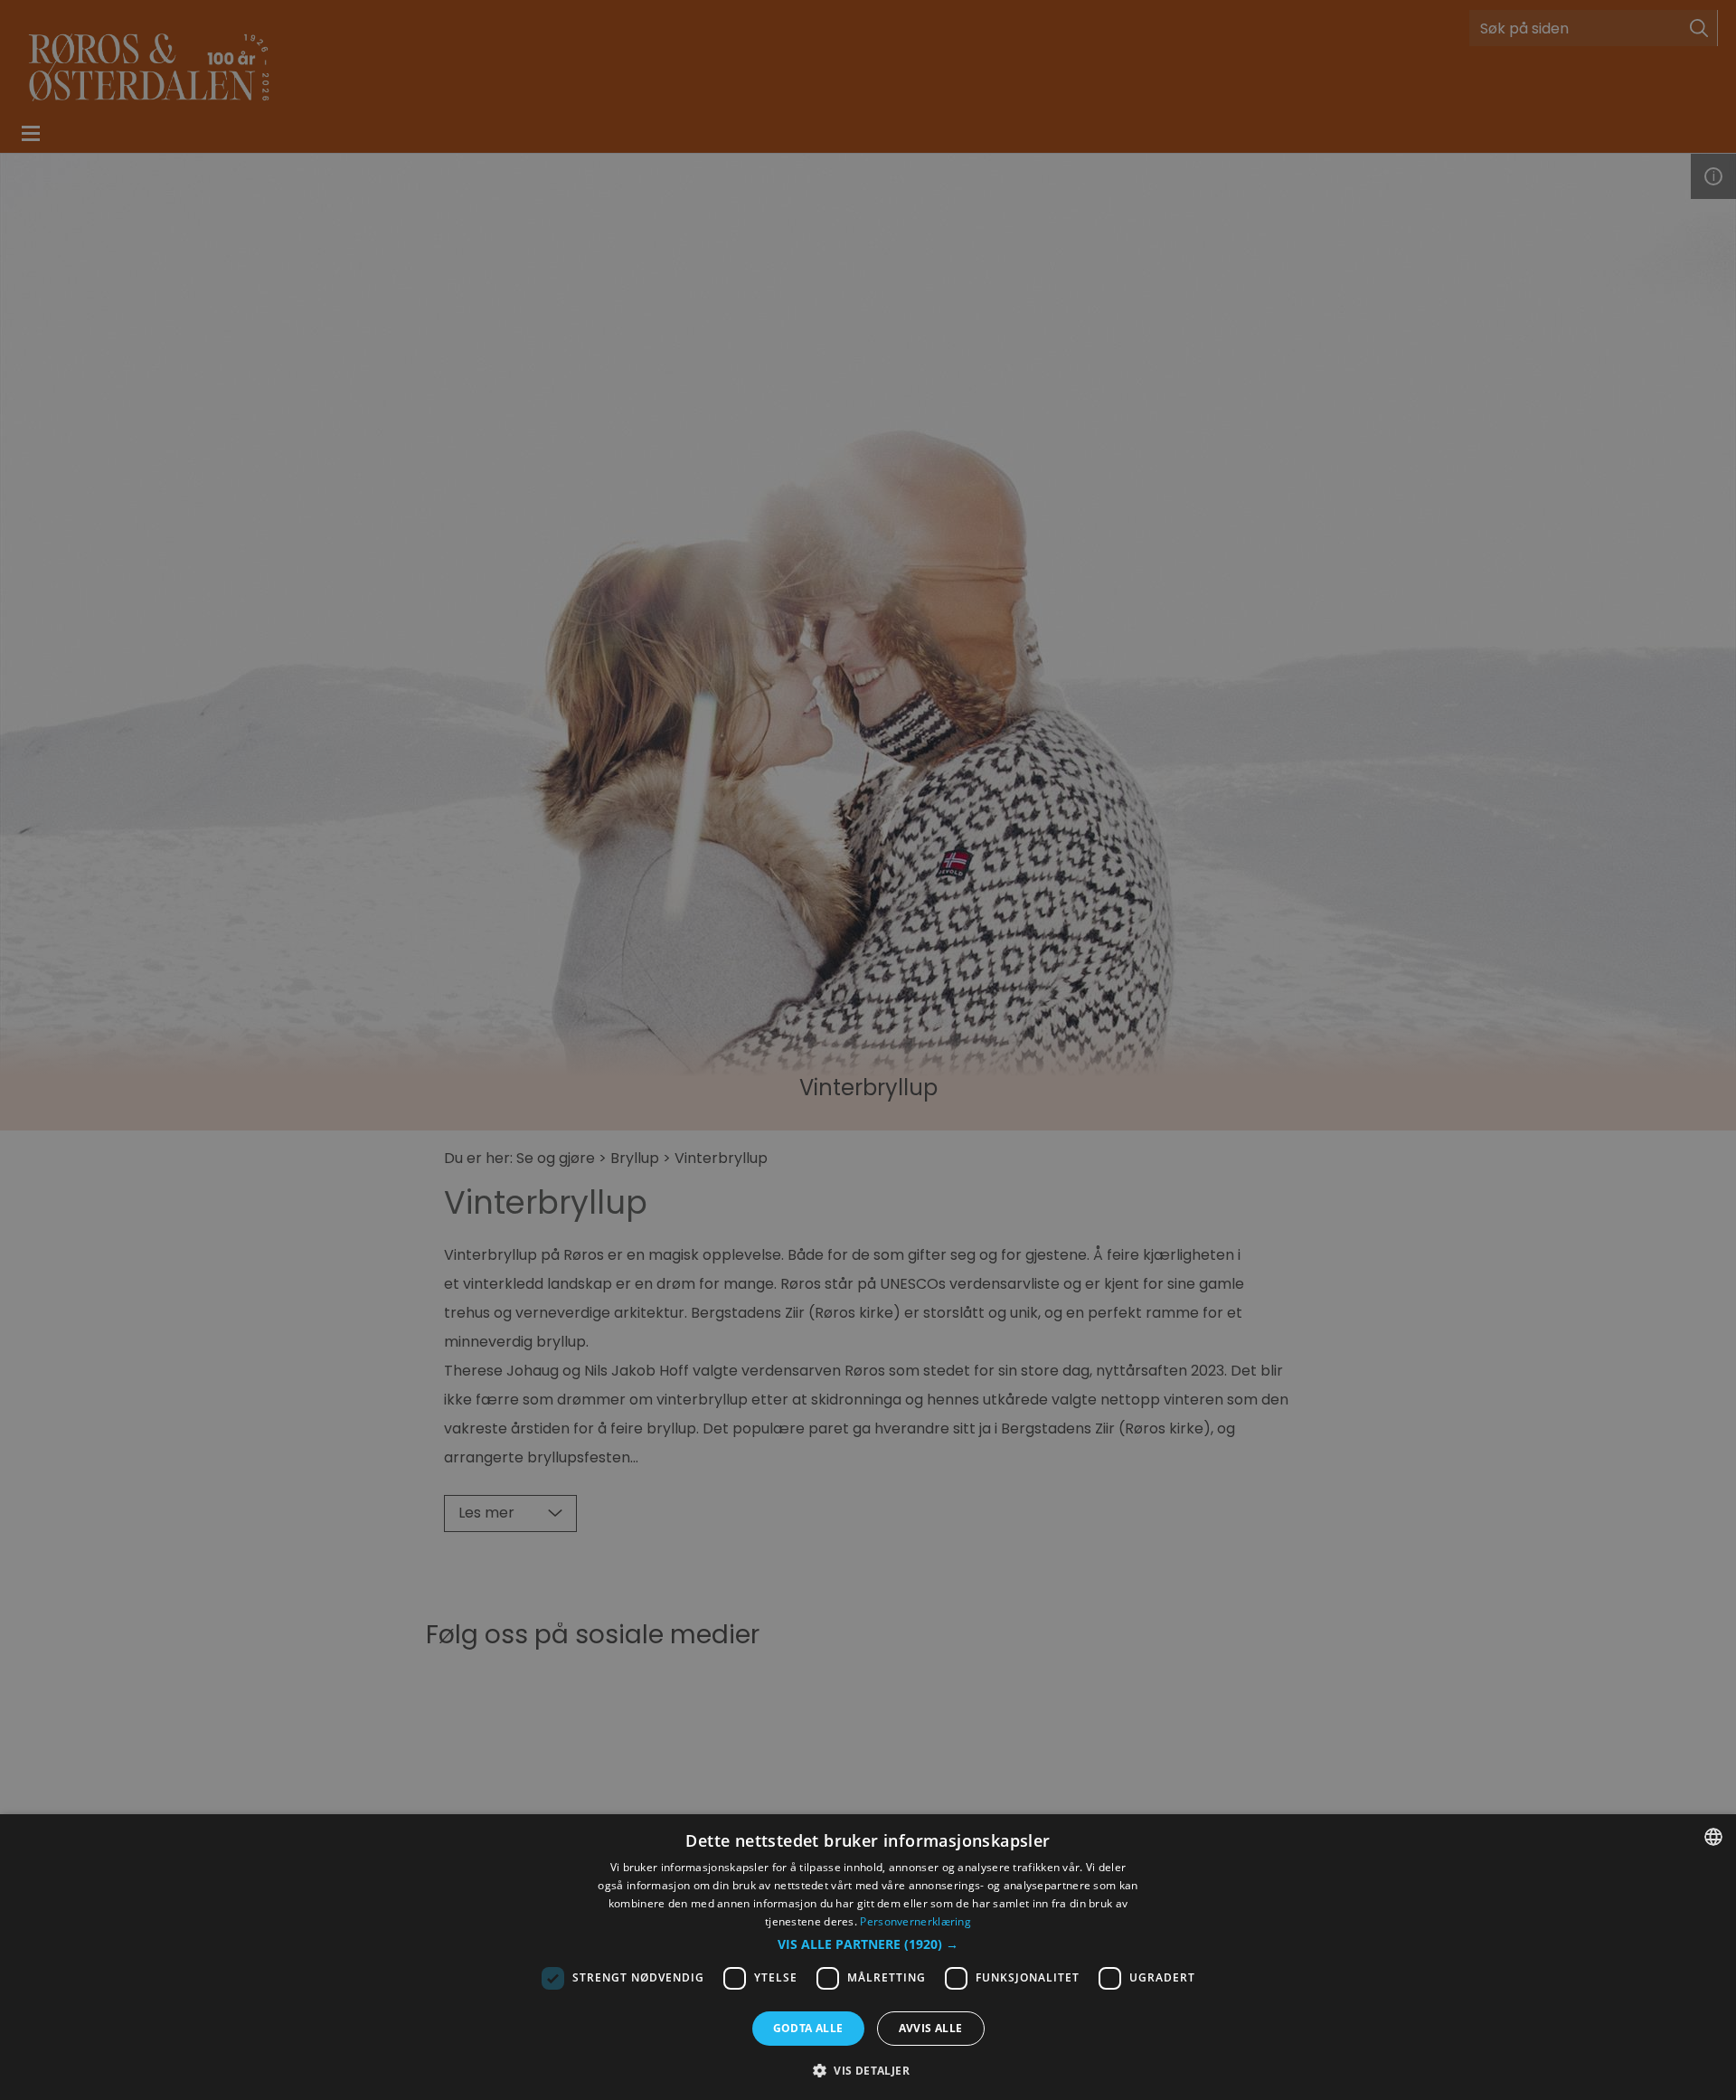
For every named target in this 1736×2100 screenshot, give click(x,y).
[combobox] (1713, 1837)
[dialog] (868, 1957)
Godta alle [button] (808, 2028)
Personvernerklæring (915, 1921)
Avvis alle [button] (931, 2028)
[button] (868, 1944)
